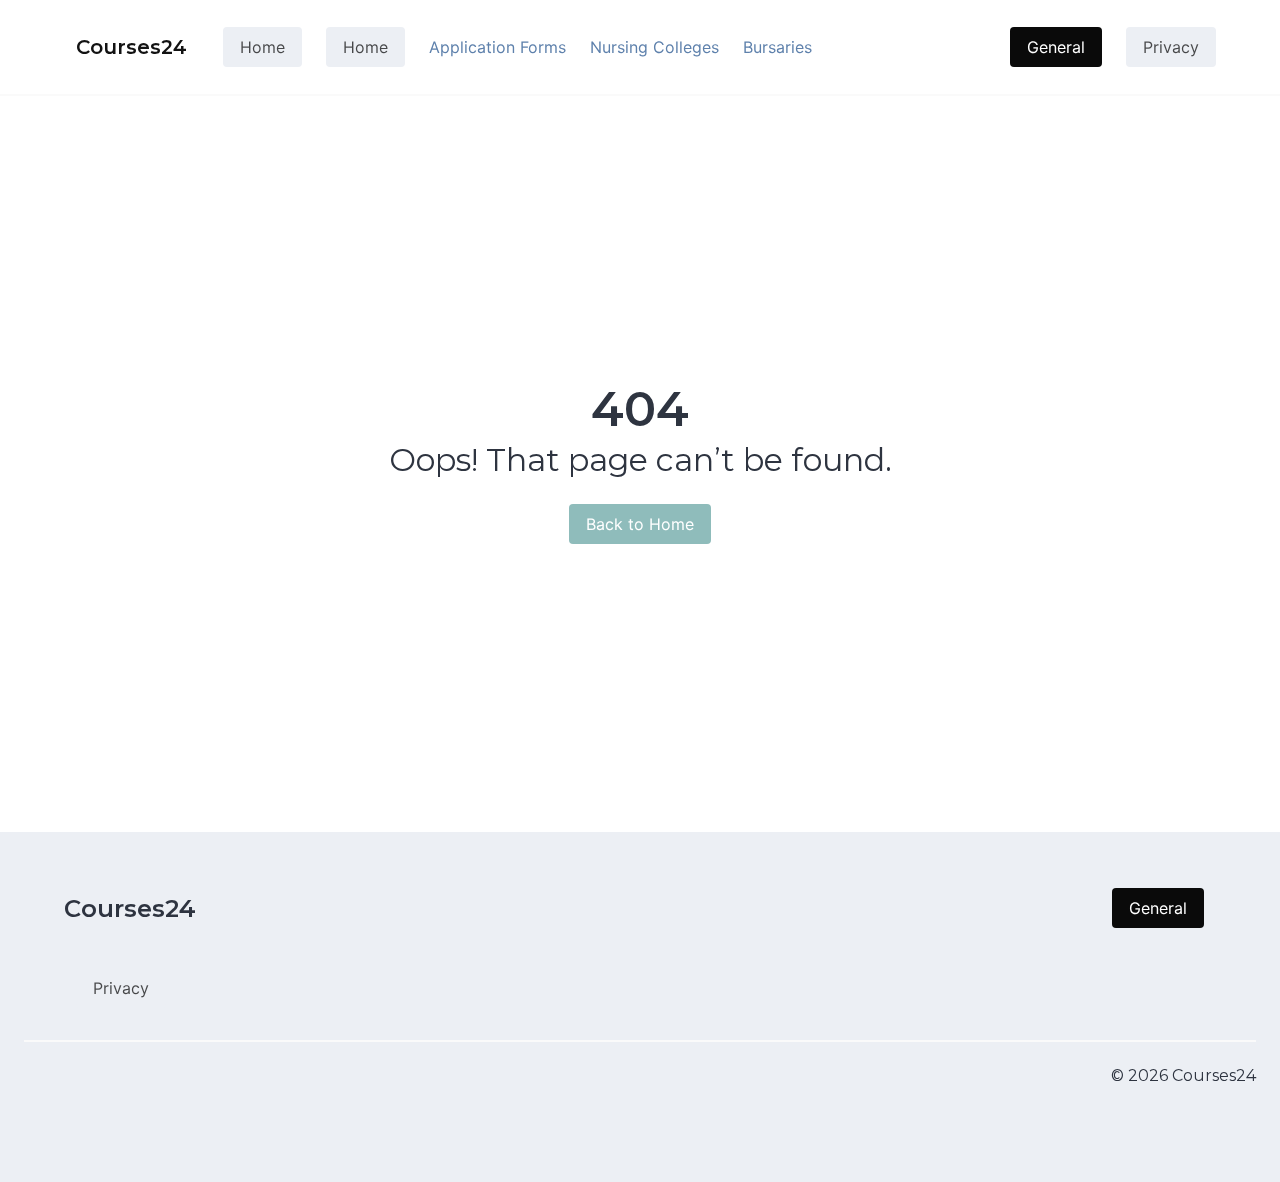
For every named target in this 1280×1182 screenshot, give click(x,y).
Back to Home (640, 524)
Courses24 (130, 908)
